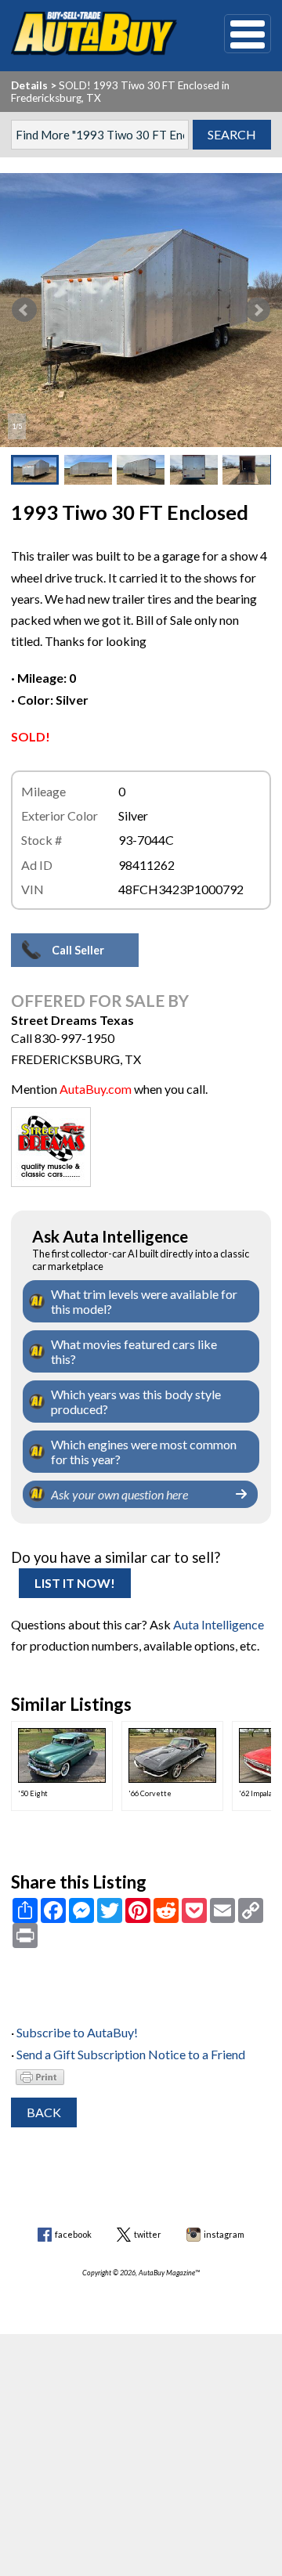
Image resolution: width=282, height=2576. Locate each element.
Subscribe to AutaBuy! (77, 2032)
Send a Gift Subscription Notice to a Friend (131, 2054)
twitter (148, 2234)
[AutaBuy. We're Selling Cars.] (94, 34)
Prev (24, 310)
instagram (224, 2234)
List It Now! (75, 1583)
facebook (73, 2234)
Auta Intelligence (219, 1624)
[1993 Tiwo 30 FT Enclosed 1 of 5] (141, 310)
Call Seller (78, 950)
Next (258, 310)
